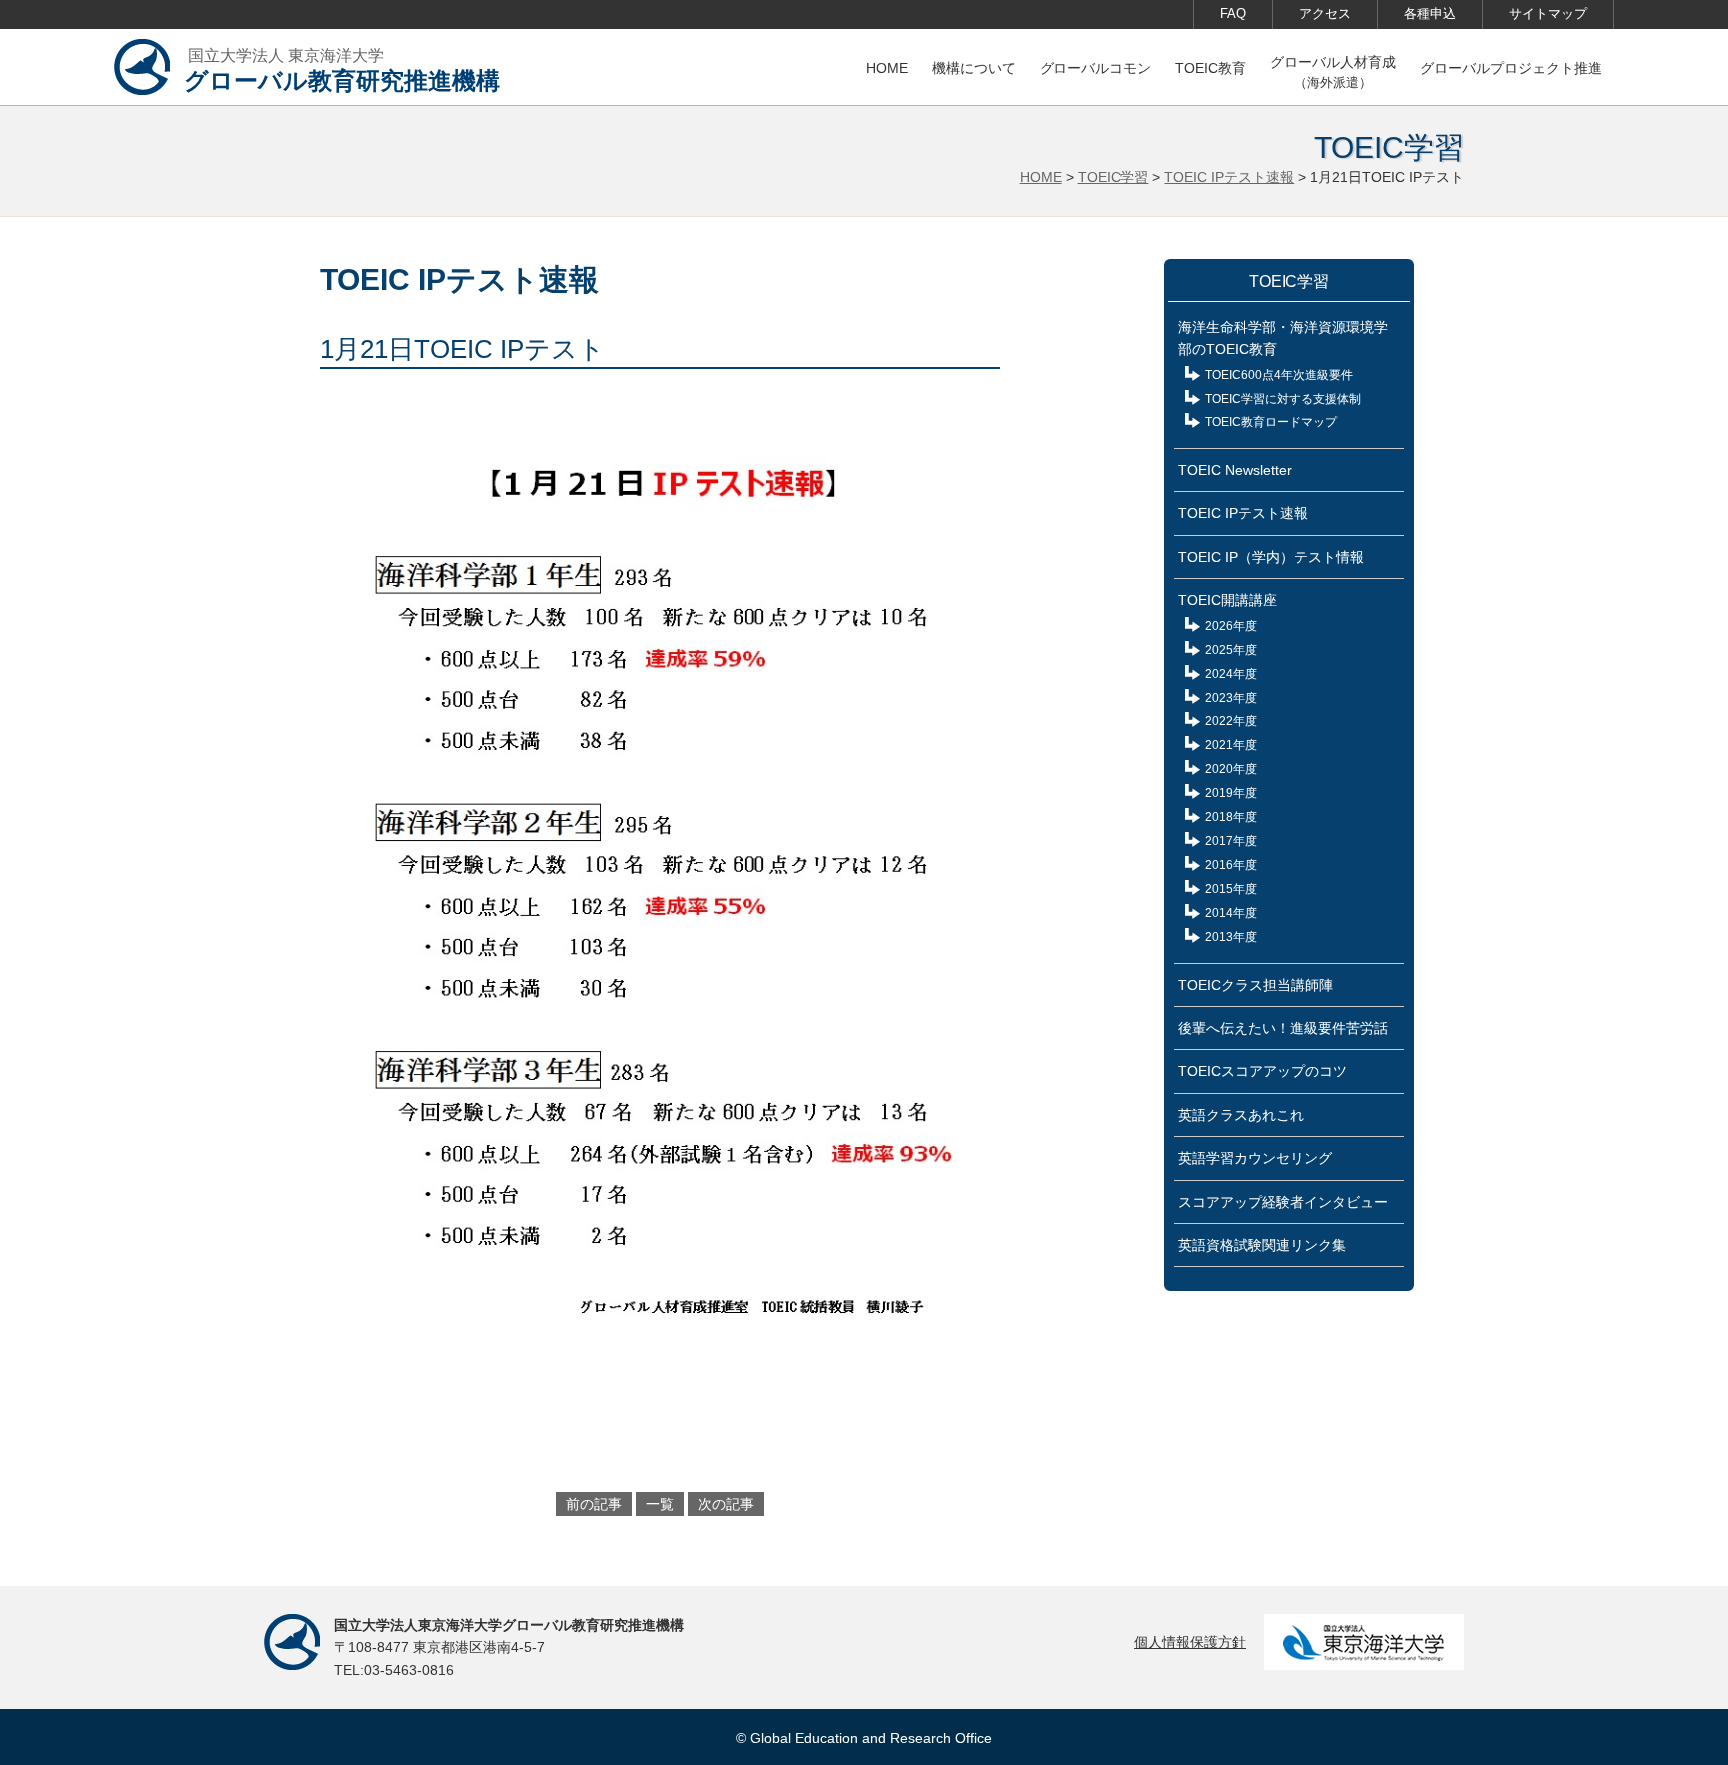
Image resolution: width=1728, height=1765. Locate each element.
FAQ (1233, 13)
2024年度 (1231, 674)
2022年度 (1231, 721)
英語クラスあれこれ (1241, 1115)
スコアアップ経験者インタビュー (1283, 1202)
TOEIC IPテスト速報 (1229, 177)
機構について (974, 68)
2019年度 (1231, 793)
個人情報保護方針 (1190, 1642)
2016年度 (1231, 865)
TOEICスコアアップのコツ (1262, 1071)
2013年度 (1231, 937)
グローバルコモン (1096, 68)
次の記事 (726, 1504)
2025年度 (1231, 650)
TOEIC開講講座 (1227, 600)
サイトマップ (1548, 13)
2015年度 (1231, 889)
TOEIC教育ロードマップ (1271, 422)
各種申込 (1430, 13)
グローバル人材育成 (1333, 72)
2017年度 (1231, 841)
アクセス (1325, 13)
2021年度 (1231, 745)
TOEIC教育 (1210, 68)
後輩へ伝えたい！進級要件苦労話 (1283, 1028)
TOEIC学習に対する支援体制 (1283, 399)
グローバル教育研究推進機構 (342, 71)
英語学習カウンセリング (1255, 1158)
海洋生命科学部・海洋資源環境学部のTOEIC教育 (1283, 338)
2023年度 (1231, 698)
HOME (887, 68)
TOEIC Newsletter (1235, 470)
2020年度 (1231, 769)
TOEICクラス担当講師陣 (1255, 985)
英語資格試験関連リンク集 (1262, 1245)
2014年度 (1231, 913)
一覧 (660, 1504)
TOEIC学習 (1113, 177)
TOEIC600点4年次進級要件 (1279, 375)
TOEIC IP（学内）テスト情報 (1271, 557)
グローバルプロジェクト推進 (1511, 68)
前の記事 (594, 1504)
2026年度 (1231, 626)
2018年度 (1231, 817)
